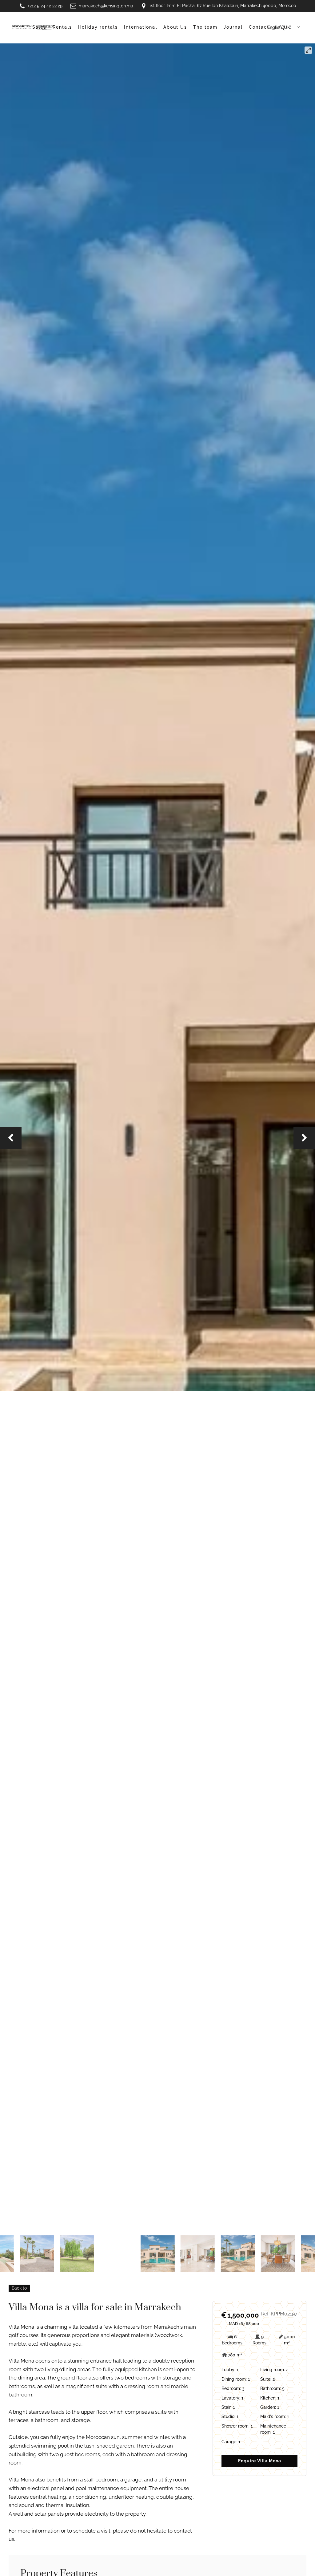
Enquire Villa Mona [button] (260, 2461)
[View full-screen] (308, 50)
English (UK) (279, 27)
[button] (11, 1138)
